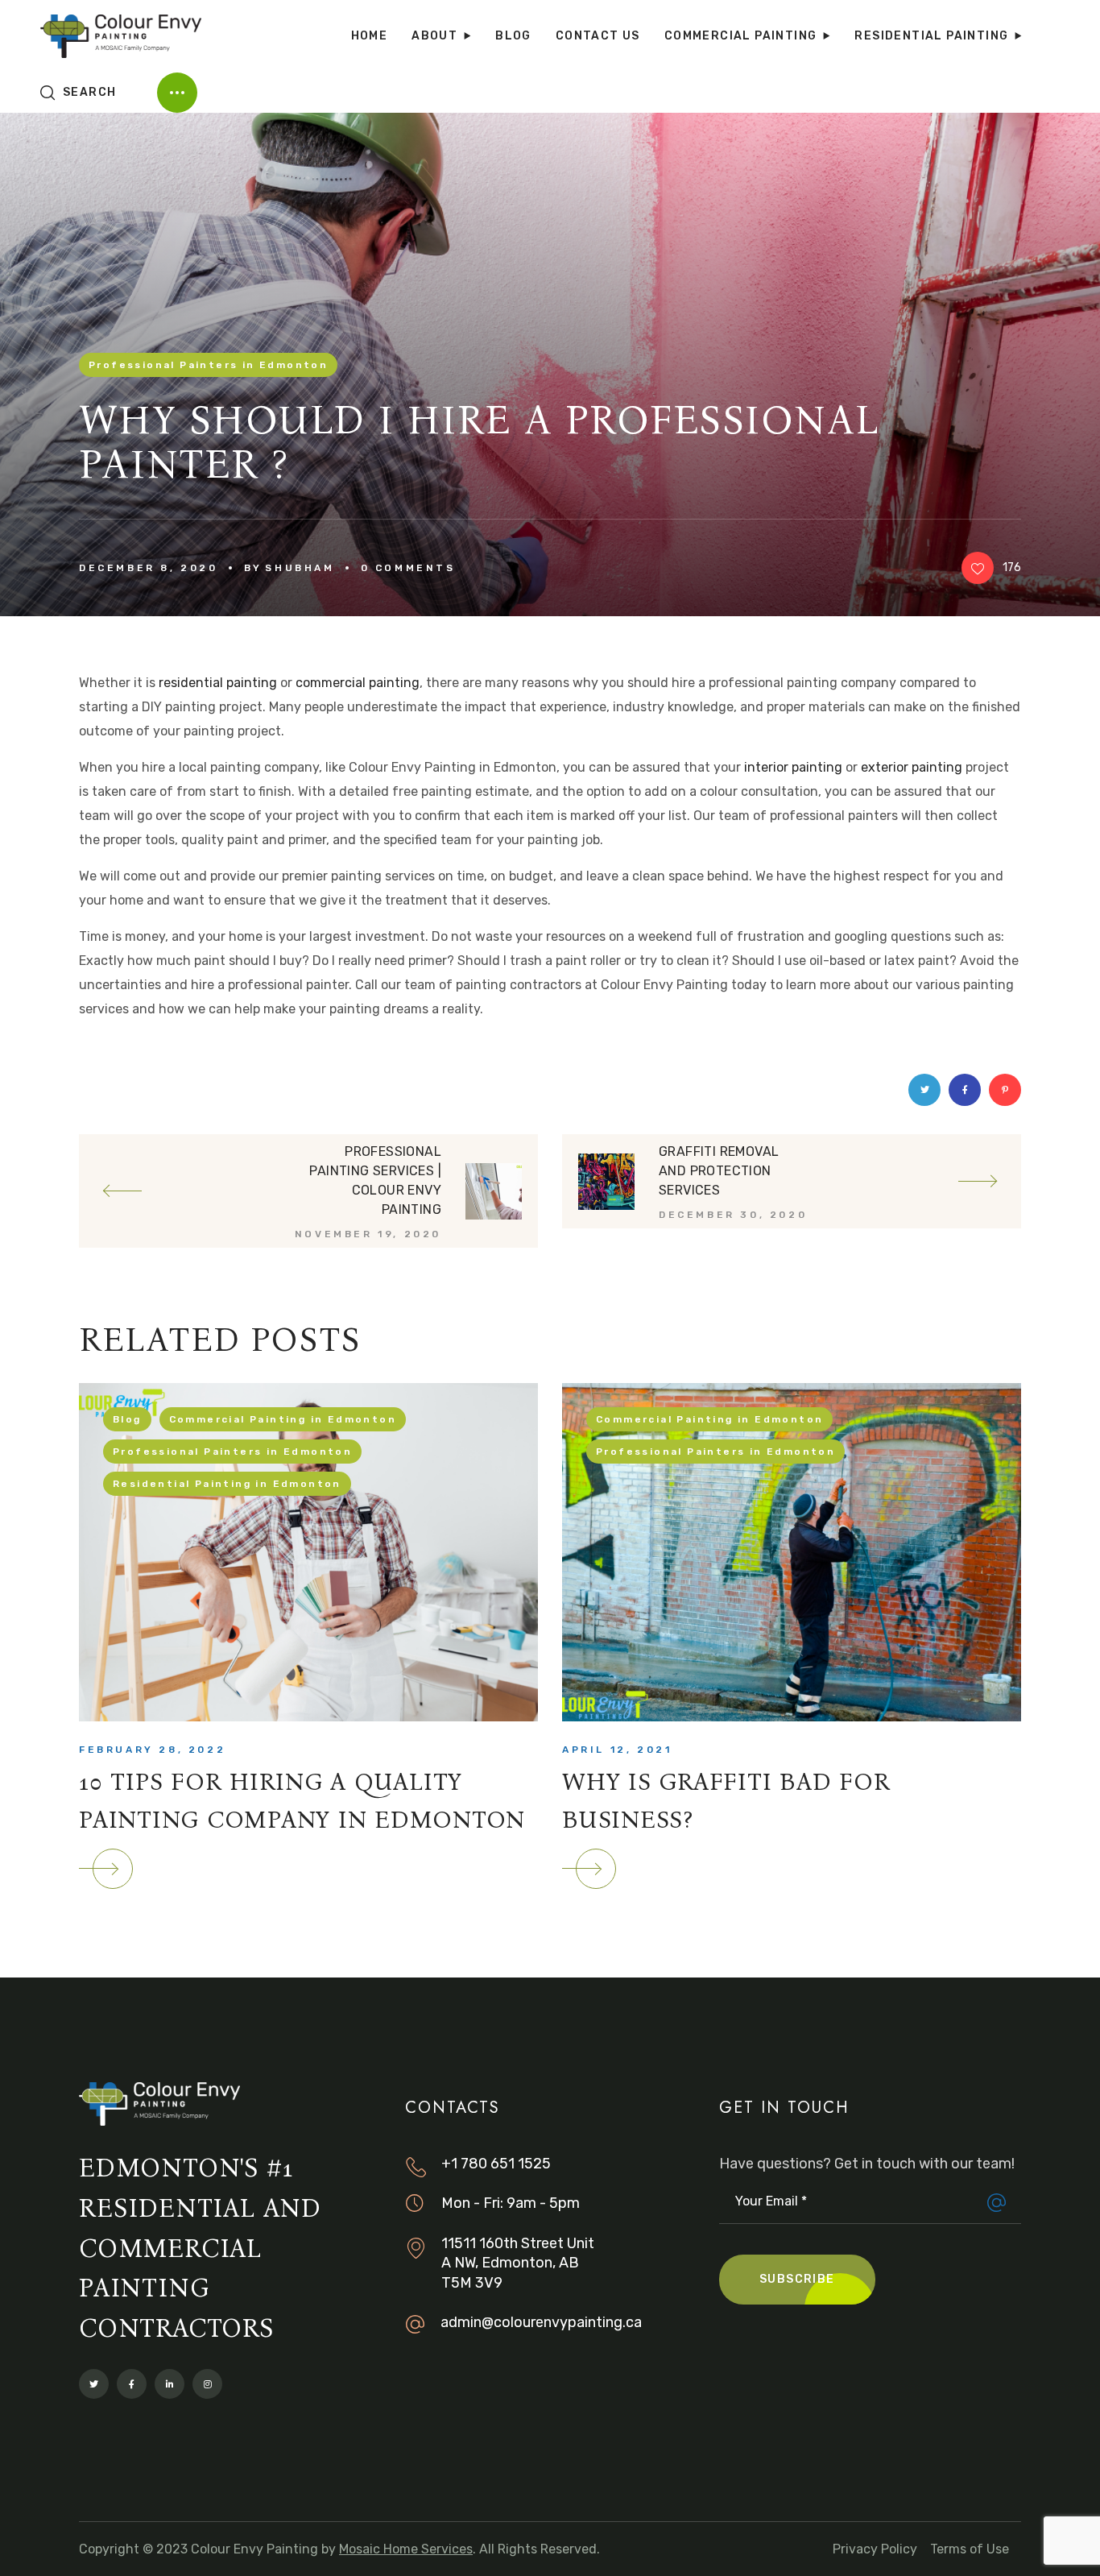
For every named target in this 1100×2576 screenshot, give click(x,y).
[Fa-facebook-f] (132, 2384)
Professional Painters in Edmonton (208, 365)
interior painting (793, 767)
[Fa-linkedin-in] (170, 2384)
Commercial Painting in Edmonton (283, 1419)
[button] (78, 93)
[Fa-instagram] (207, 2384)
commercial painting (358, 683)
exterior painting (912, 767)
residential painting (218, 683)
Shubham (300, 568)
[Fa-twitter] (94, 2384)
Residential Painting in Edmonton (227, 1484)
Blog (127, 1419)
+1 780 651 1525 (496, 2164)
